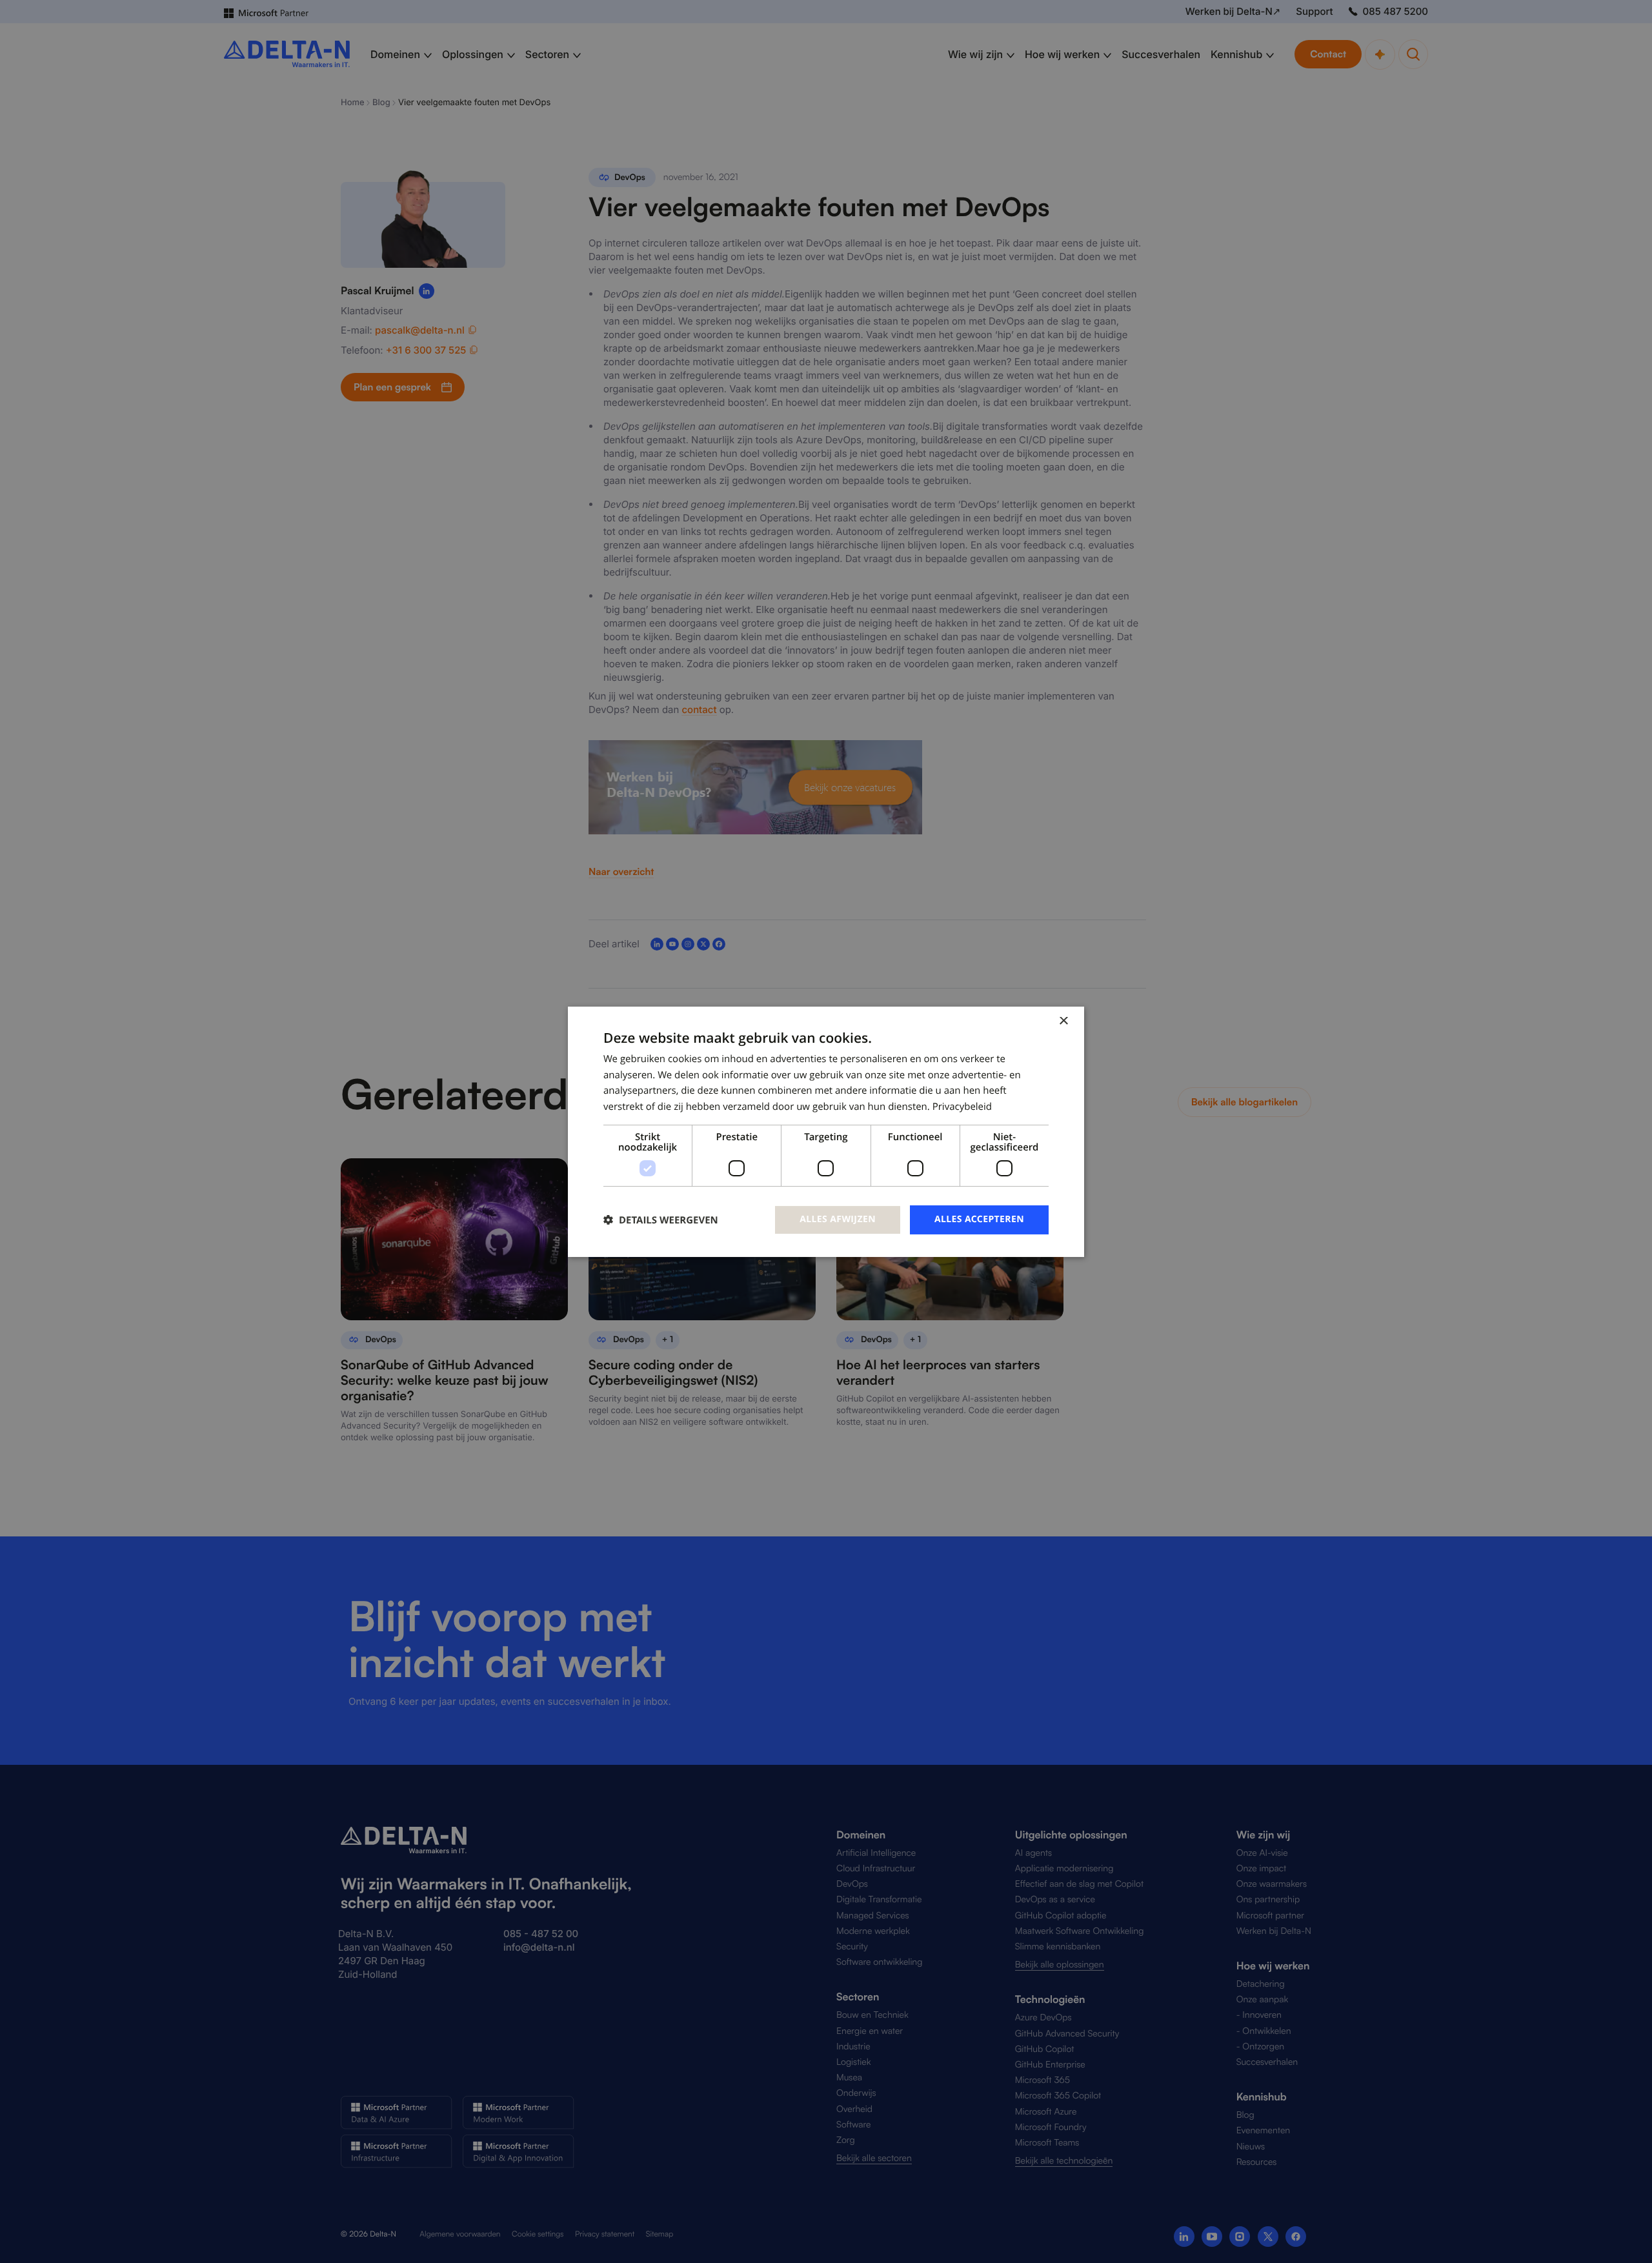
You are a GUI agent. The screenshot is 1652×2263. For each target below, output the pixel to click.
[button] (661, 1220)
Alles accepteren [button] (979, 1219)
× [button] (1063, 1021)
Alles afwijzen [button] (838, 1219)
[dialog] (826, 1131)
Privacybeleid (962, 1107)
